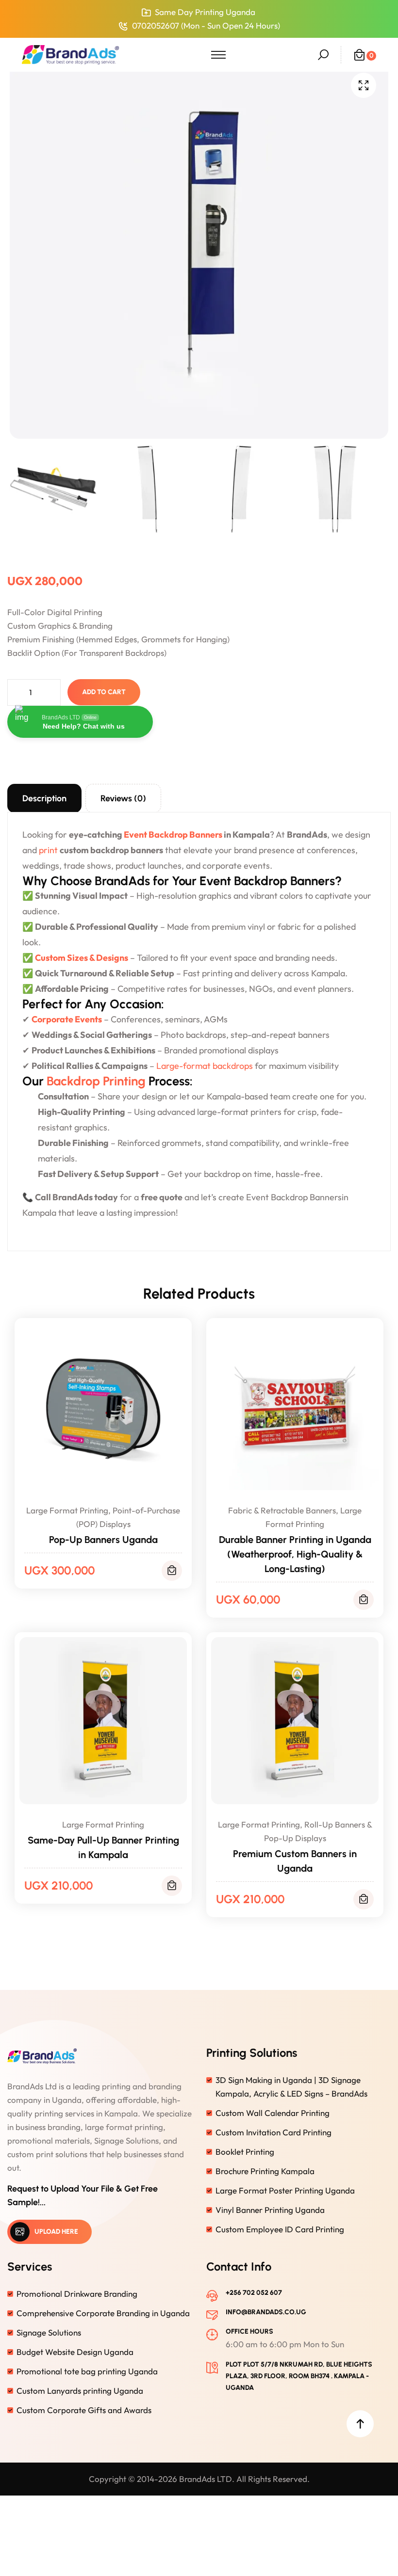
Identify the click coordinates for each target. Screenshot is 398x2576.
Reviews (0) (123, 798)
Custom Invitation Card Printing (274, 2132)
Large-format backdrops (205, 1066)
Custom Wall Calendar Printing (273, 2113)
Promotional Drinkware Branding (77, 2294)
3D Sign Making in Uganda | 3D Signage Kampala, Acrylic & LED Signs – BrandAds (291, 2087)
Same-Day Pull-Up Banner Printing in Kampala (103, 1847)
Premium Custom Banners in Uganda (295, 1861)
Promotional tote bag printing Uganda (87, 2371)
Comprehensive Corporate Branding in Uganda (103, 2313)
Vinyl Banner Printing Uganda (270, 2210)
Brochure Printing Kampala (265, 2171)
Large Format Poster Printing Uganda (285, 2190)
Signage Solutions (49, 2332)
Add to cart (104, 692)
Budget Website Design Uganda (75, 2352)
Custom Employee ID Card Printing (280, 2229)
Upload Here (56, 2232)
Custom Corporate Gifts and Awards (84, 2410)
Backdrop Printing (96, 1081)
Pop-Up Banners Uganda (103, 1540)
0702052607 (156, 25)
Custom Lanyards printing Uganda (80, 2391)
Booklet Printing (245, 2152)
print (48, 850)
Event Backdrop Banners (173, 835)
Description (44, 798)
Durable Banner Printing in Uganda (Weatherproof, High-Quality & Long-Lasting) (295, 1554)
